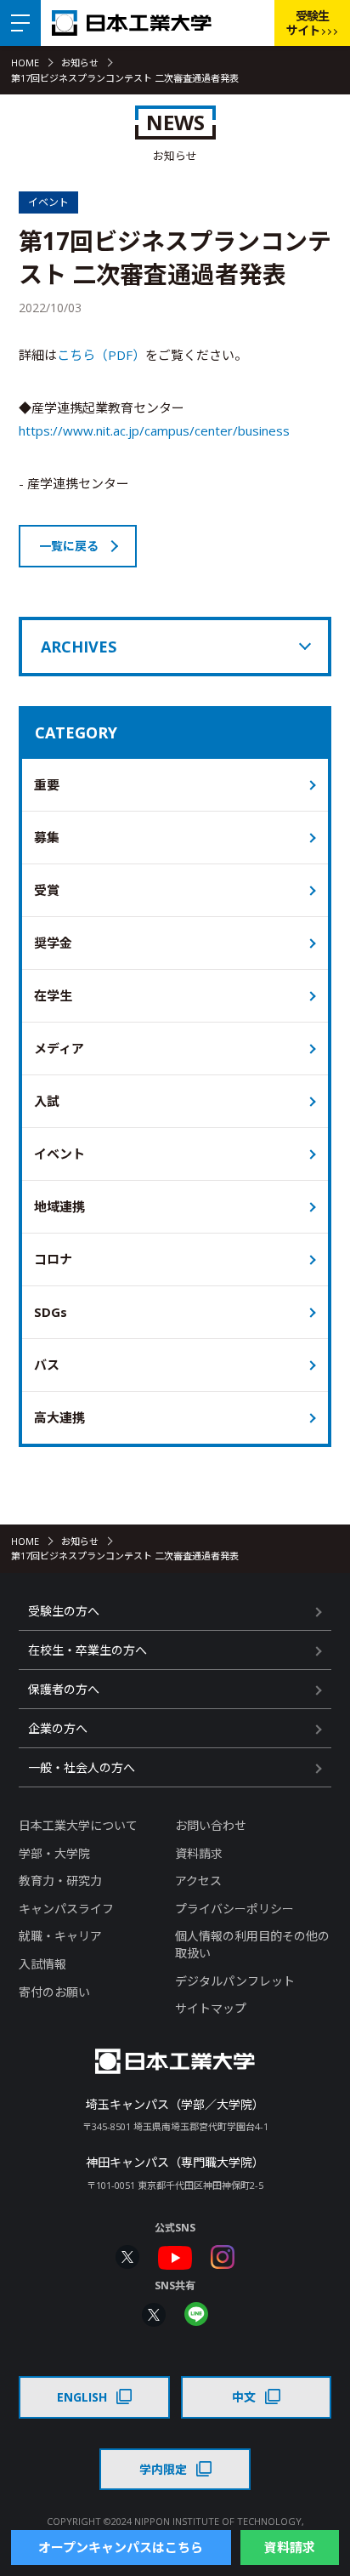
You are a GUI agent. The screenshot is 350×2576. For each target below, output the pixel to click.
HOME (25, 63)
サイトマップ (211, 2008)
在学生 (53, 995)
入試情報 (42, 1964)
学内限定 (163, 2469)
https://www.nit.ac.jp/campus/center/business (154, 430)
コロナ (53, 1259)
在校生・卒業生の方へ (87, 1650)
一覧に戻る (69, 546)
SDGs (51, 1312)
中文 (244, 2397)
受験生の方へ (64, 1611)
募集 (47, 837)
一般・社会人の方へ (82, 1767)
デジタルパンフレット (235, 1981)
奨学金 (53, 943)
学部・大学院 (54, 1853)
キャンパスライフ (66, 1909)
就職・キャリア (60, 1936)
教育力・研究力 (60, 1881)
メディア (59, 1048)
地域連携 (59, 1206)
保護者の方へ (64, 1689)
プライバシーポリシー (234, 1909)
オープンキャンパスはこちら (121, 2547)
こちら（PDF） (101, 355)
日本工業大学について (78, 1825)
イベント (59, 1154)
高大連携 (59, 1417)
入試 (47, 1101)
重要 (47, 784)
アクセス (198, 1881)
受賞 (47, 890)
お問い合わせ (211, 1825)
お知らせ (80, 63)
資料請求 (199, 1853)
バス (47, 1365)
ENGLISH (82, 2397)
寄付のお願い (54, 1992)
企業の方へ (58, 1728)
